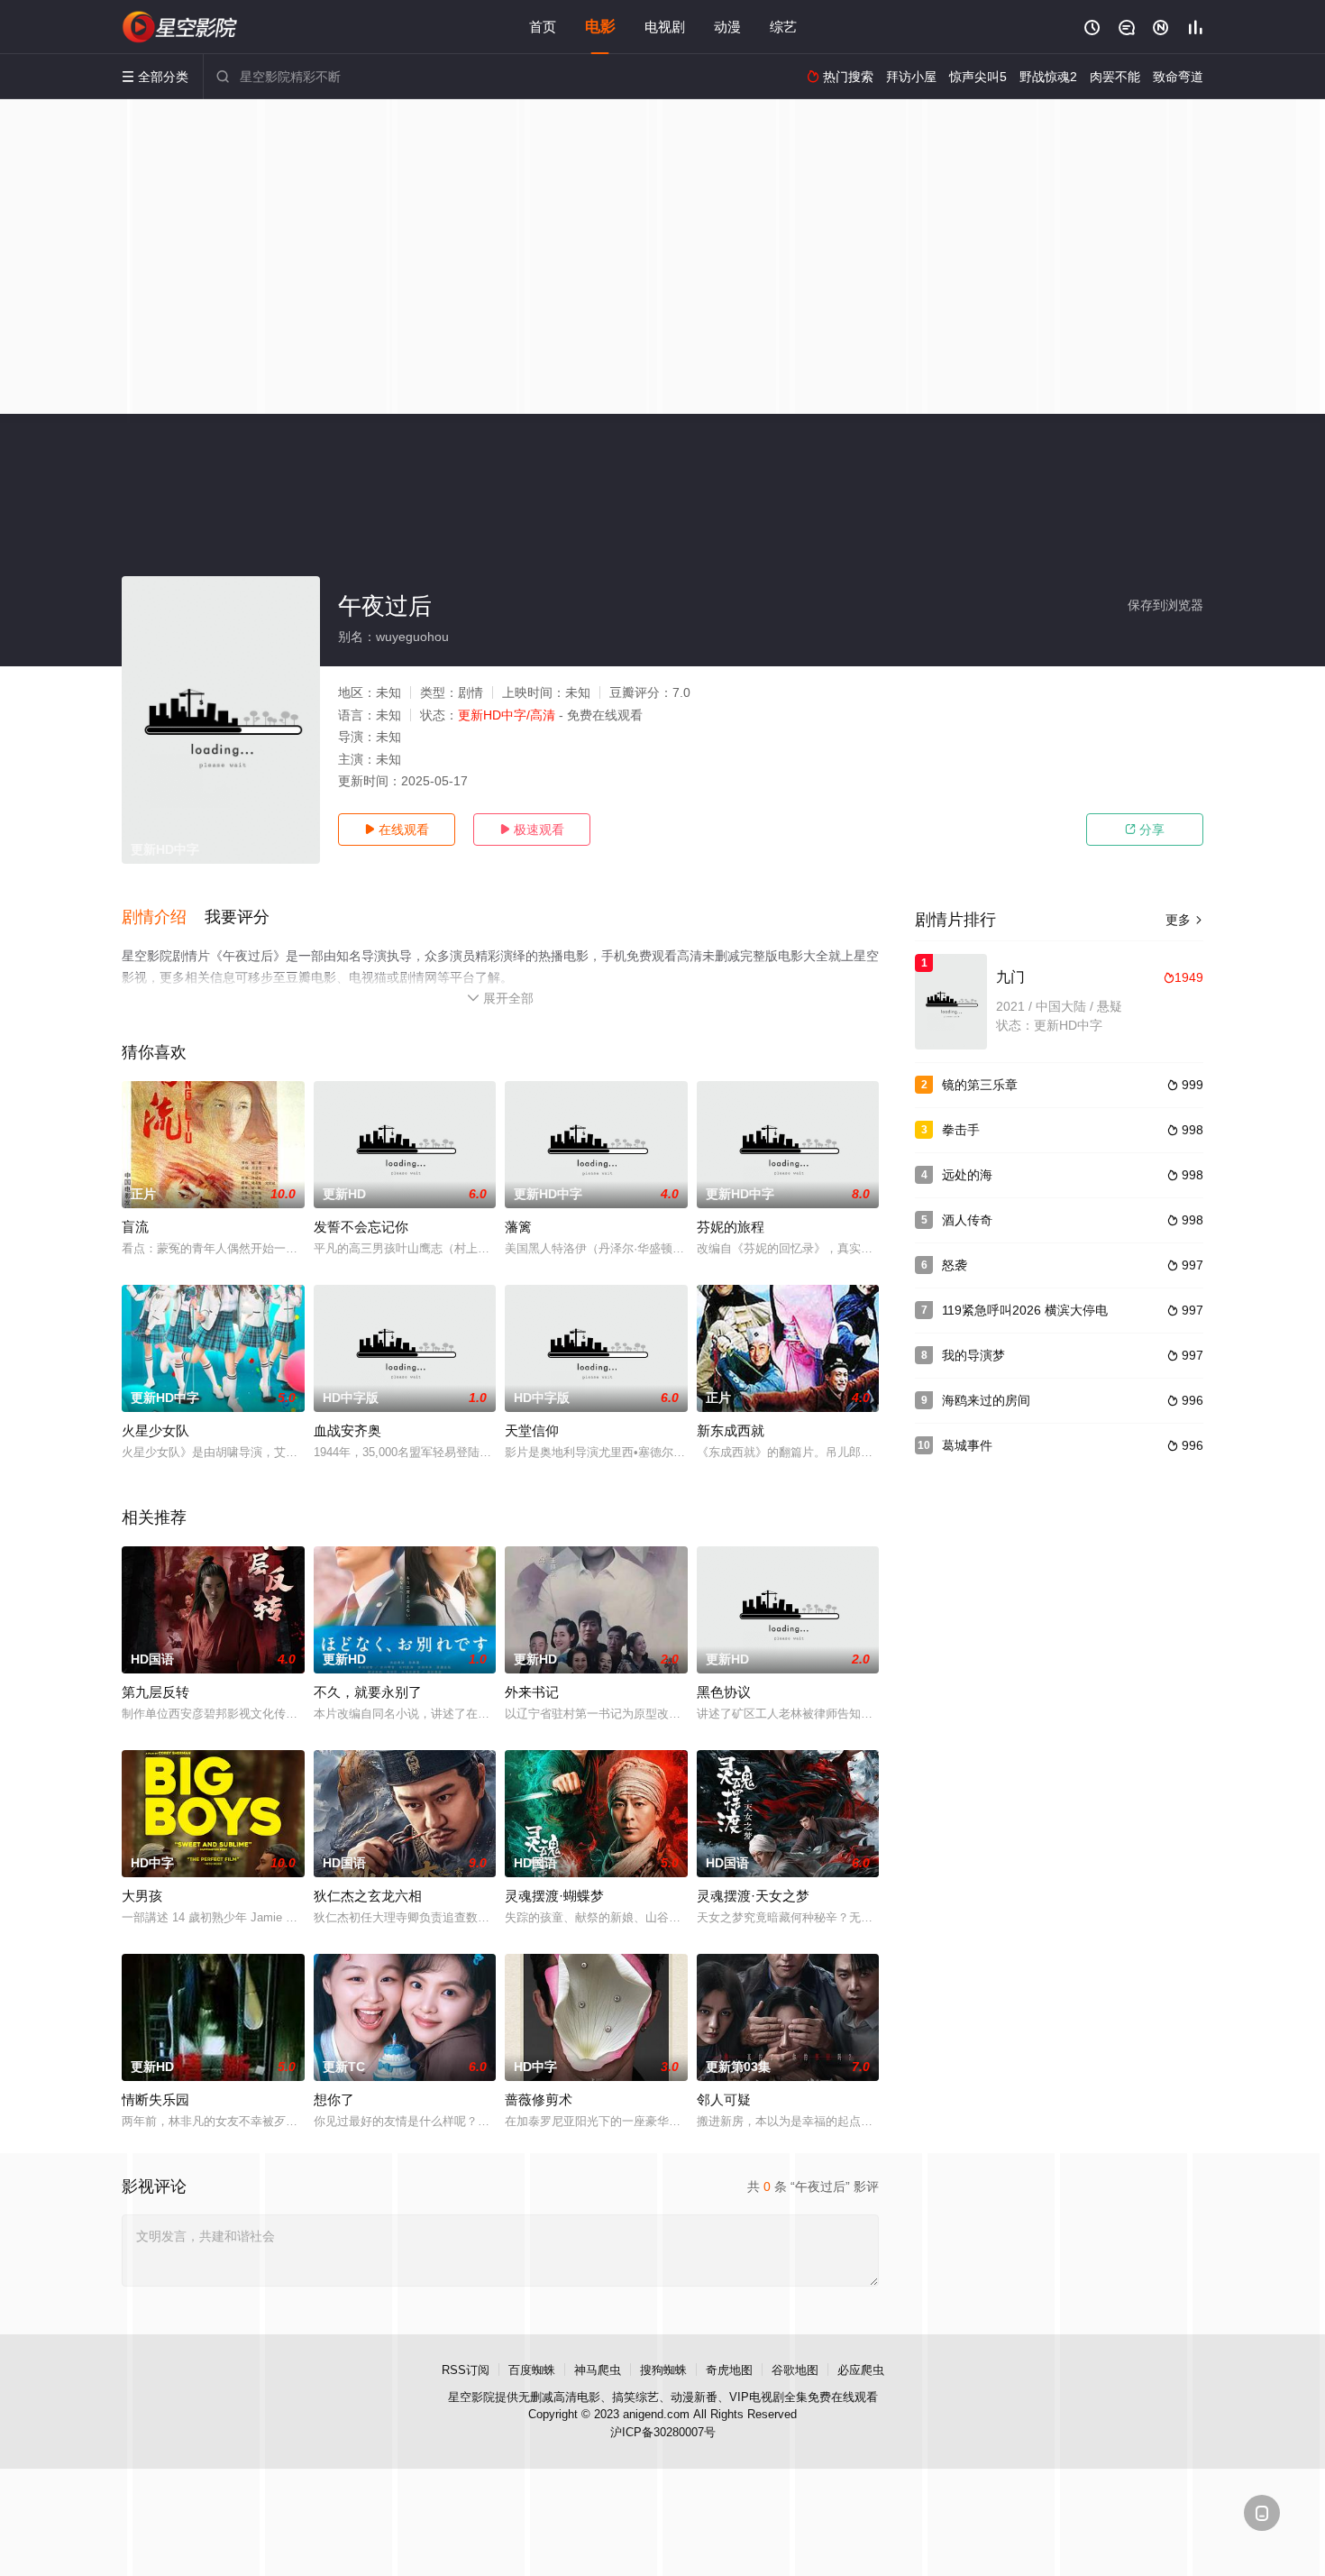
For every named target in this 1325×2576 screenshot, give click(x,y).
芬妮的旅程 (731, 1227)
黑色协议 (724, 1692)
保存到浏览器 (1165, 605)
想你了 (334, 2099)
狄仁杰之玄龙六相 (368, 1896)
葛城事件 (967, 1445)
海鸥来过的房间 (986, 1400)
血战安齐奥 (347, 1430)
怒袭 (955, 1265)
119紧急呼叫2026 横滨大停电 (1025, 1310)
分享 (1145, 830)
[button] (163, 918)
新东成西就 (731, 1430)
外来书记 (532, 1692)
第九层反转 (155, 1692)
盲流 (135, 1227)
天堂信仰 (532, 1430)
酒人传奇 (967, 1220)
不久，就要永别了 (368, 1692)
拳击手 (961, 1130)
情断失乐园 (155, 2099)
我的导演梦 (973, 1355)
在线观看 (397, 830)
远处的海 (967, 1175)
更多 (1184, 920)
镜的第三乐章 (980, 1085)
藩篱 (518, 1227)
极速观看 (532, 830)
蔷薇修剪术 (539, 2099)
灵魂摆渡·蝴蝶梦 (554, 1896)
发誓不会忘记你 (361, 1227)
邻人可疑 (724, 2099)
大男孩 (142, 1896)
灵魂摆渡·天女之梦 (753, 1896)
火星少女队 (155, 1430)
